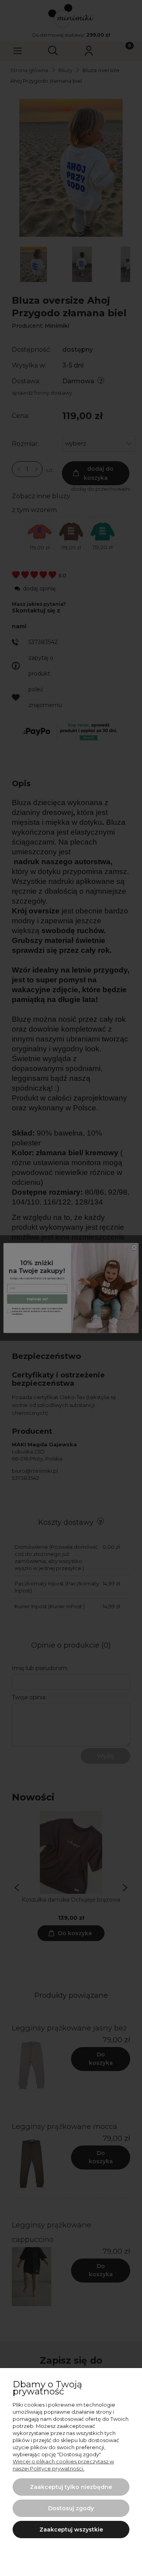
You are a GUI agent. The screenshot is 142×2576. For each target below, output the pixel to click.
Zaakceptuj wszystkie (71, 2530)
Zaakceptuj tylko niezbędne (71, 2487)
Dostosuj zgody (71, 2508)
